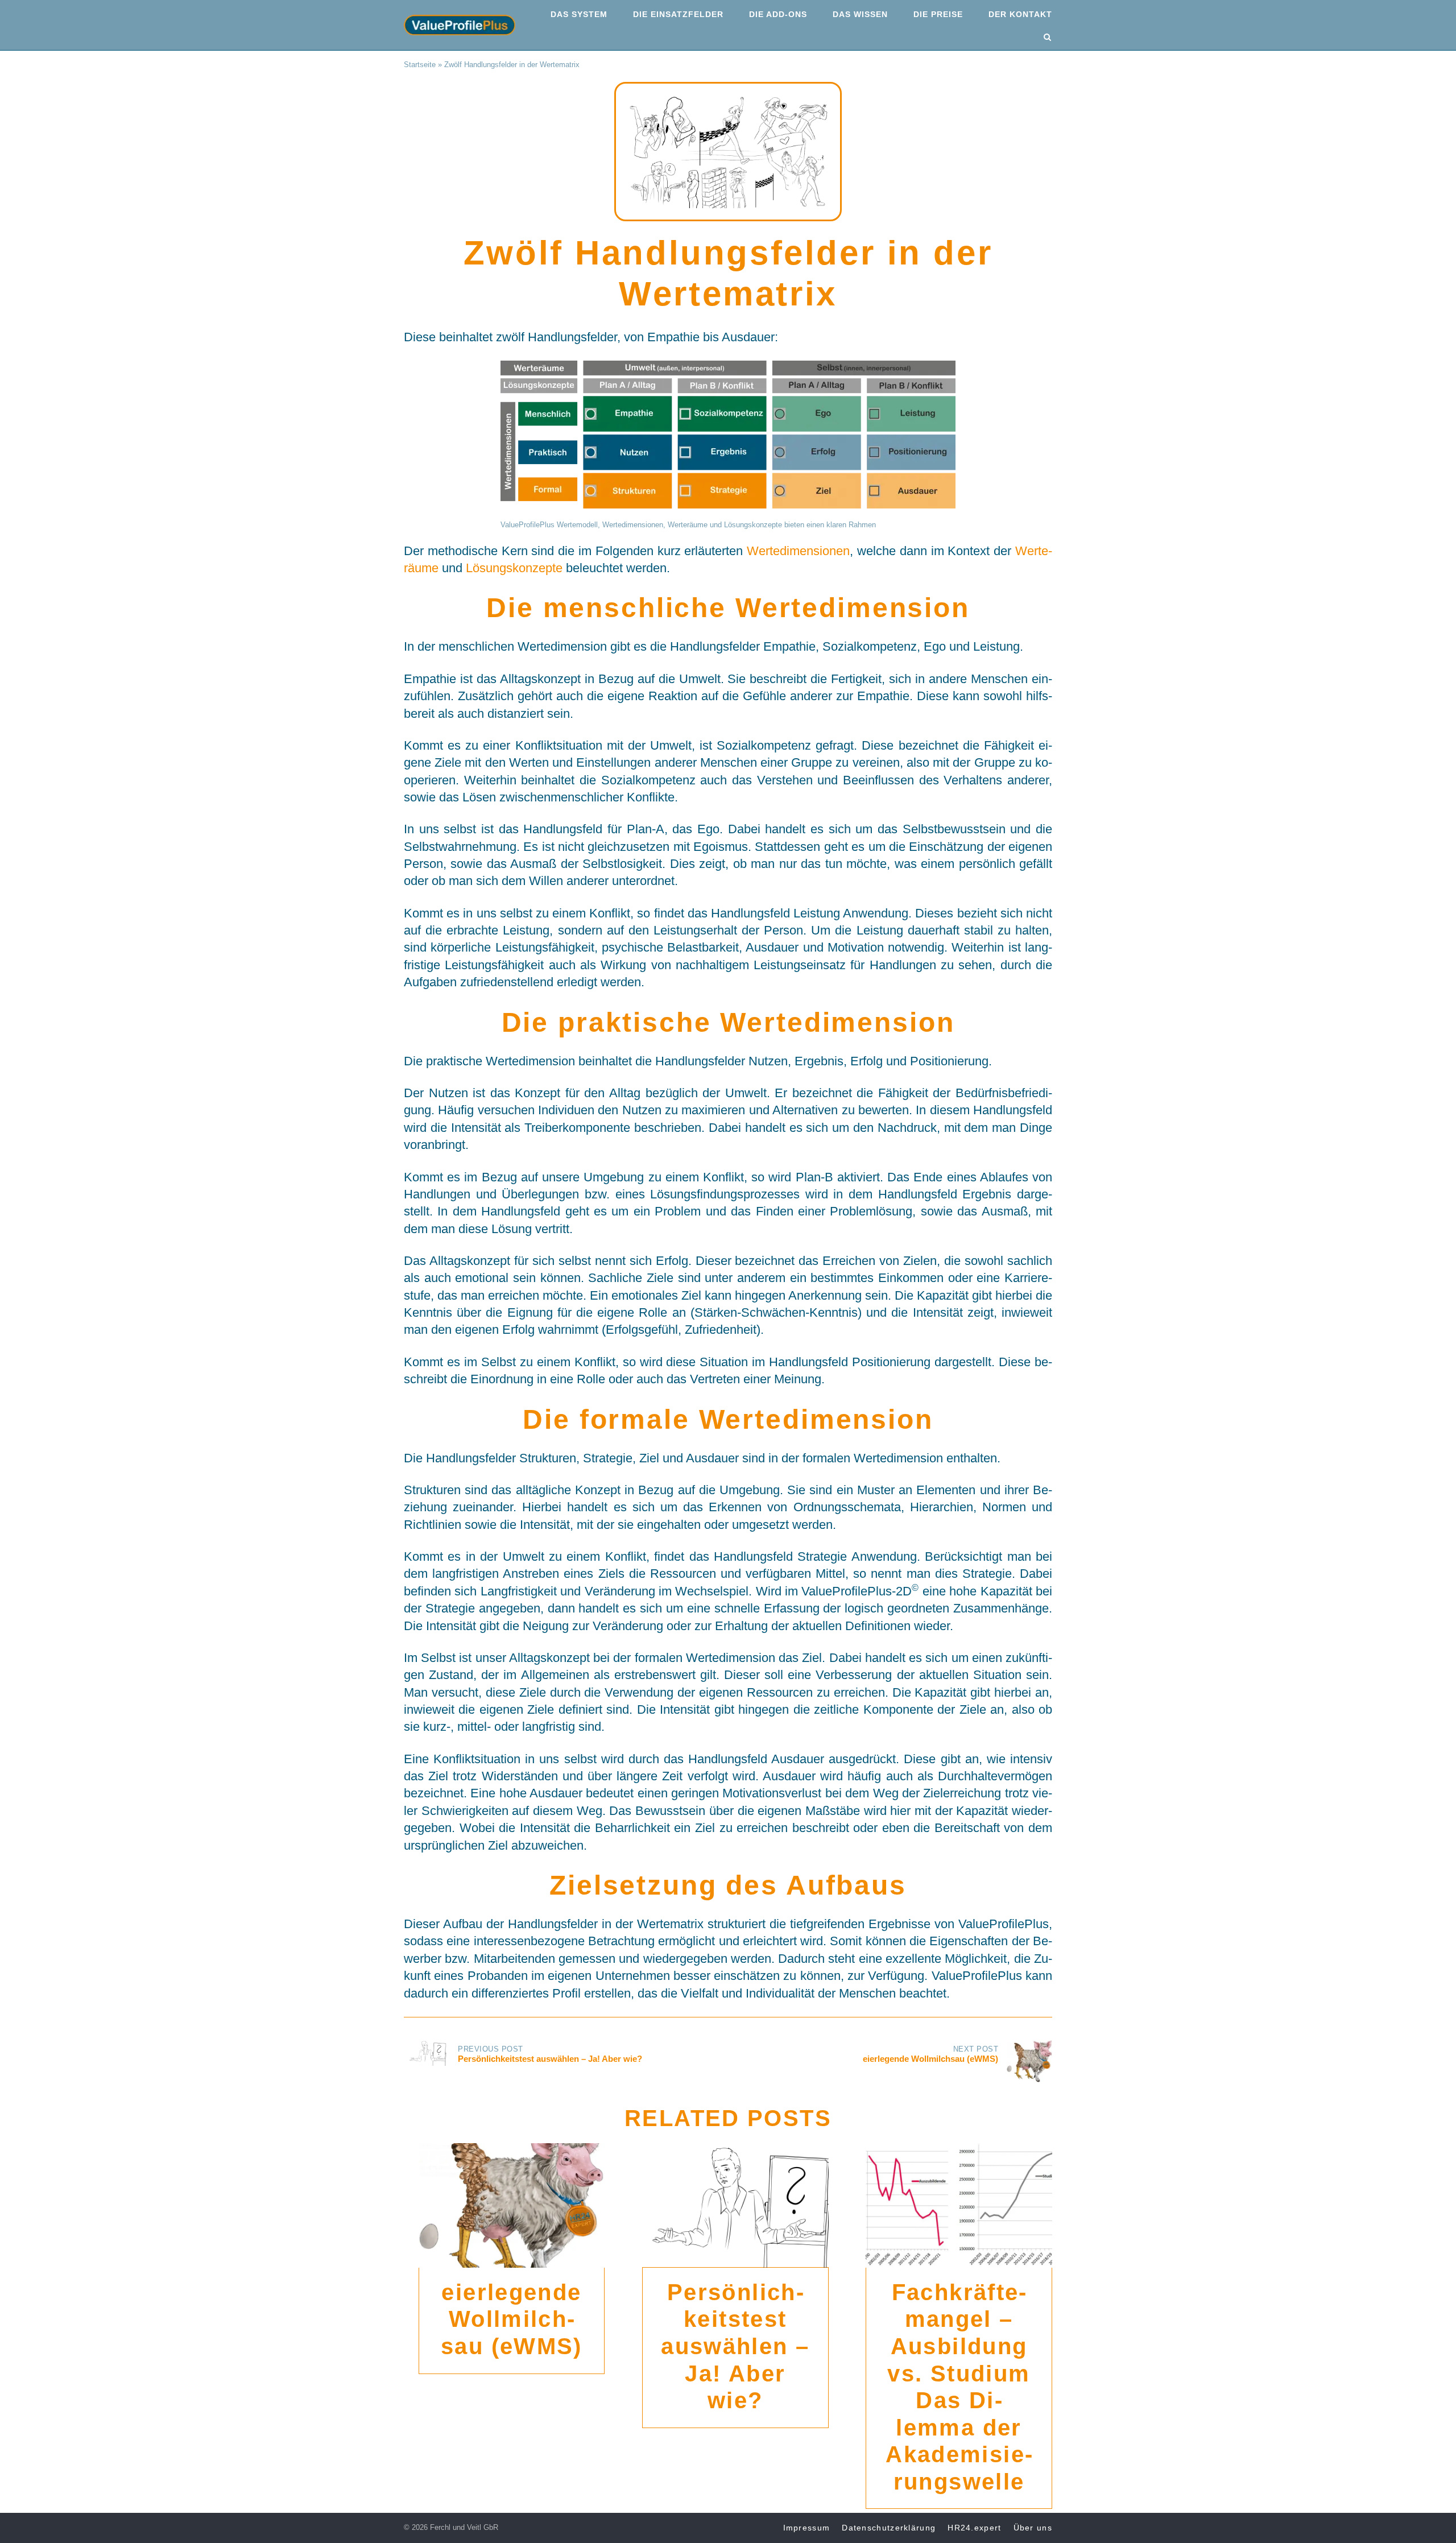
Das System (579, 14)
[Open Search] (1047, 38)
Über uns (1033, 2528)
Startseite (420, 65)
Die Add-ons (778, 14)
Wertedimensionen (798, 551)
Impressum (807, 2528)
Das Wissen (860, 14)
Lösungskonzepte (514, 568)
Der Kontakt (1020, 14)
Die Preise (938, 14)
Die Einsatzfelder (678, 14)
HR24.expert (974, 2528)
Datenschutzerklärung (889, 2528)
